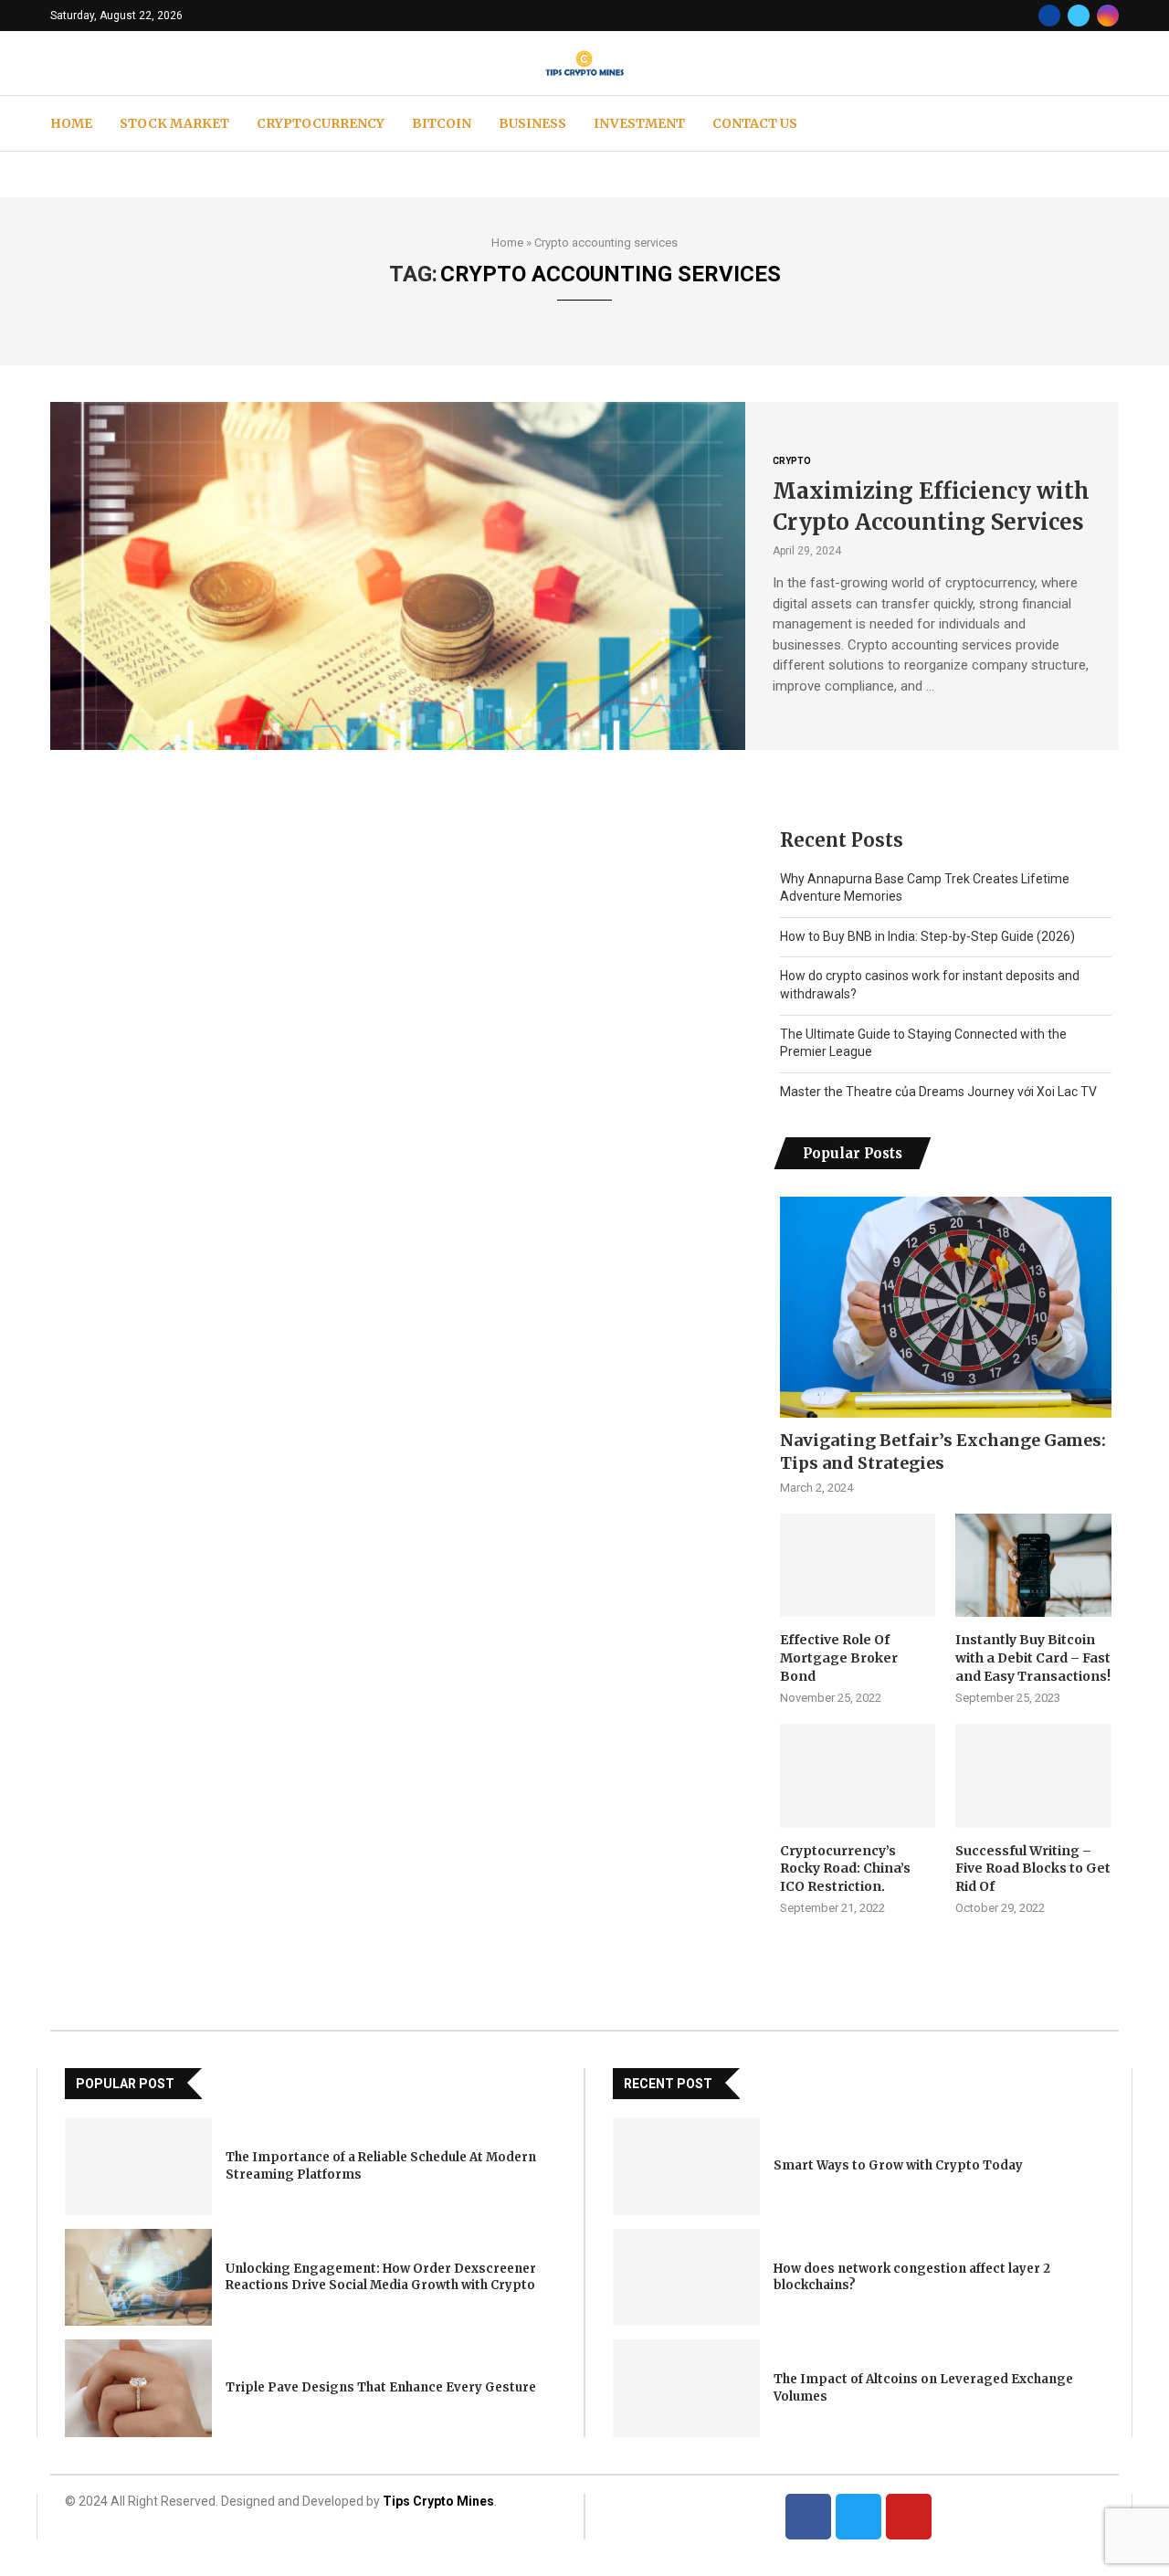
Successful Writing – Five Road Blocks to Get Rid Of (1033, 1869)
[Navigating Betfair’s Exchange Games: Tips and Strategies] (946, 1307)
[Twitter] (1079, 16)
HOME (71, 123)
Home (507, 243)
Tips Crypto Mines (438, 2501)
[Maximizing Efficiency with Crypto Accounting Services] (398, 575)
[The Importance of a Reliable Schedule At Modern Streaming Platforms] (138, 2166)
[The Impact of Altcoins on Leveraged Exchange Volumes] (686, 2388)
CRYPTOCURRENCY (321, 123)
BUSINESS (532, 123)
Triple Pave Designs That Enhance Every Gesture (381, 2387)
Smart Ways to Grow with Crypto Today (898, 2165)
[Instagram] (1108, 16)
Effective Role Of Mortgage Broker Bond (839, 1658)
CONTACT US (755, 123)
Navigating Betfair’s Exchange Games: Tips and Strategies (943, 1452)
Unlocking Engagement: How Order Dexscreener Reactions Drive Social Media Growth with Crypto (381, 2277)
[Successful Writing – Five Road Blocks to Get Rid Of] (1033, 1776)
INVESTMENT (639, 123)
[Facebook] (1049, 16)
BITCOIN (442, 123)
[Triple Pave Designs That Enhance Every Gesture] (138, 2388)
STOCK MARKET (174, 123)
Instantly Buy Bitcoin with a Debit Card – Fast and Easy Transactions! (1033, 1658)
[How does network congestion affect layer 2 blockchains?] (686, 2278)
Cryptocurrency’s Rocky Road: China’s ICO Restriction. (845, 1869)
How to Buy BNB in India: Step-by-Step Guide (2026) (927, 936)
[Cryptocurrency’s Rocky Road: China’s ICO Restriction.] (858, 1776)
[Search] (1110, 123)
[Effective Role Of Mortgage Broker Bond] (858, 1566)
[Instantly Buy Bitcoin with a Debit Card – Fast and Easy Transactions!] (1033, 1566)
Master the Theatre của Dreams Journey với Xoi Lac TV (938, 1092)
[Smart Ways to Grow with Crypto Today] (686, 2166)
